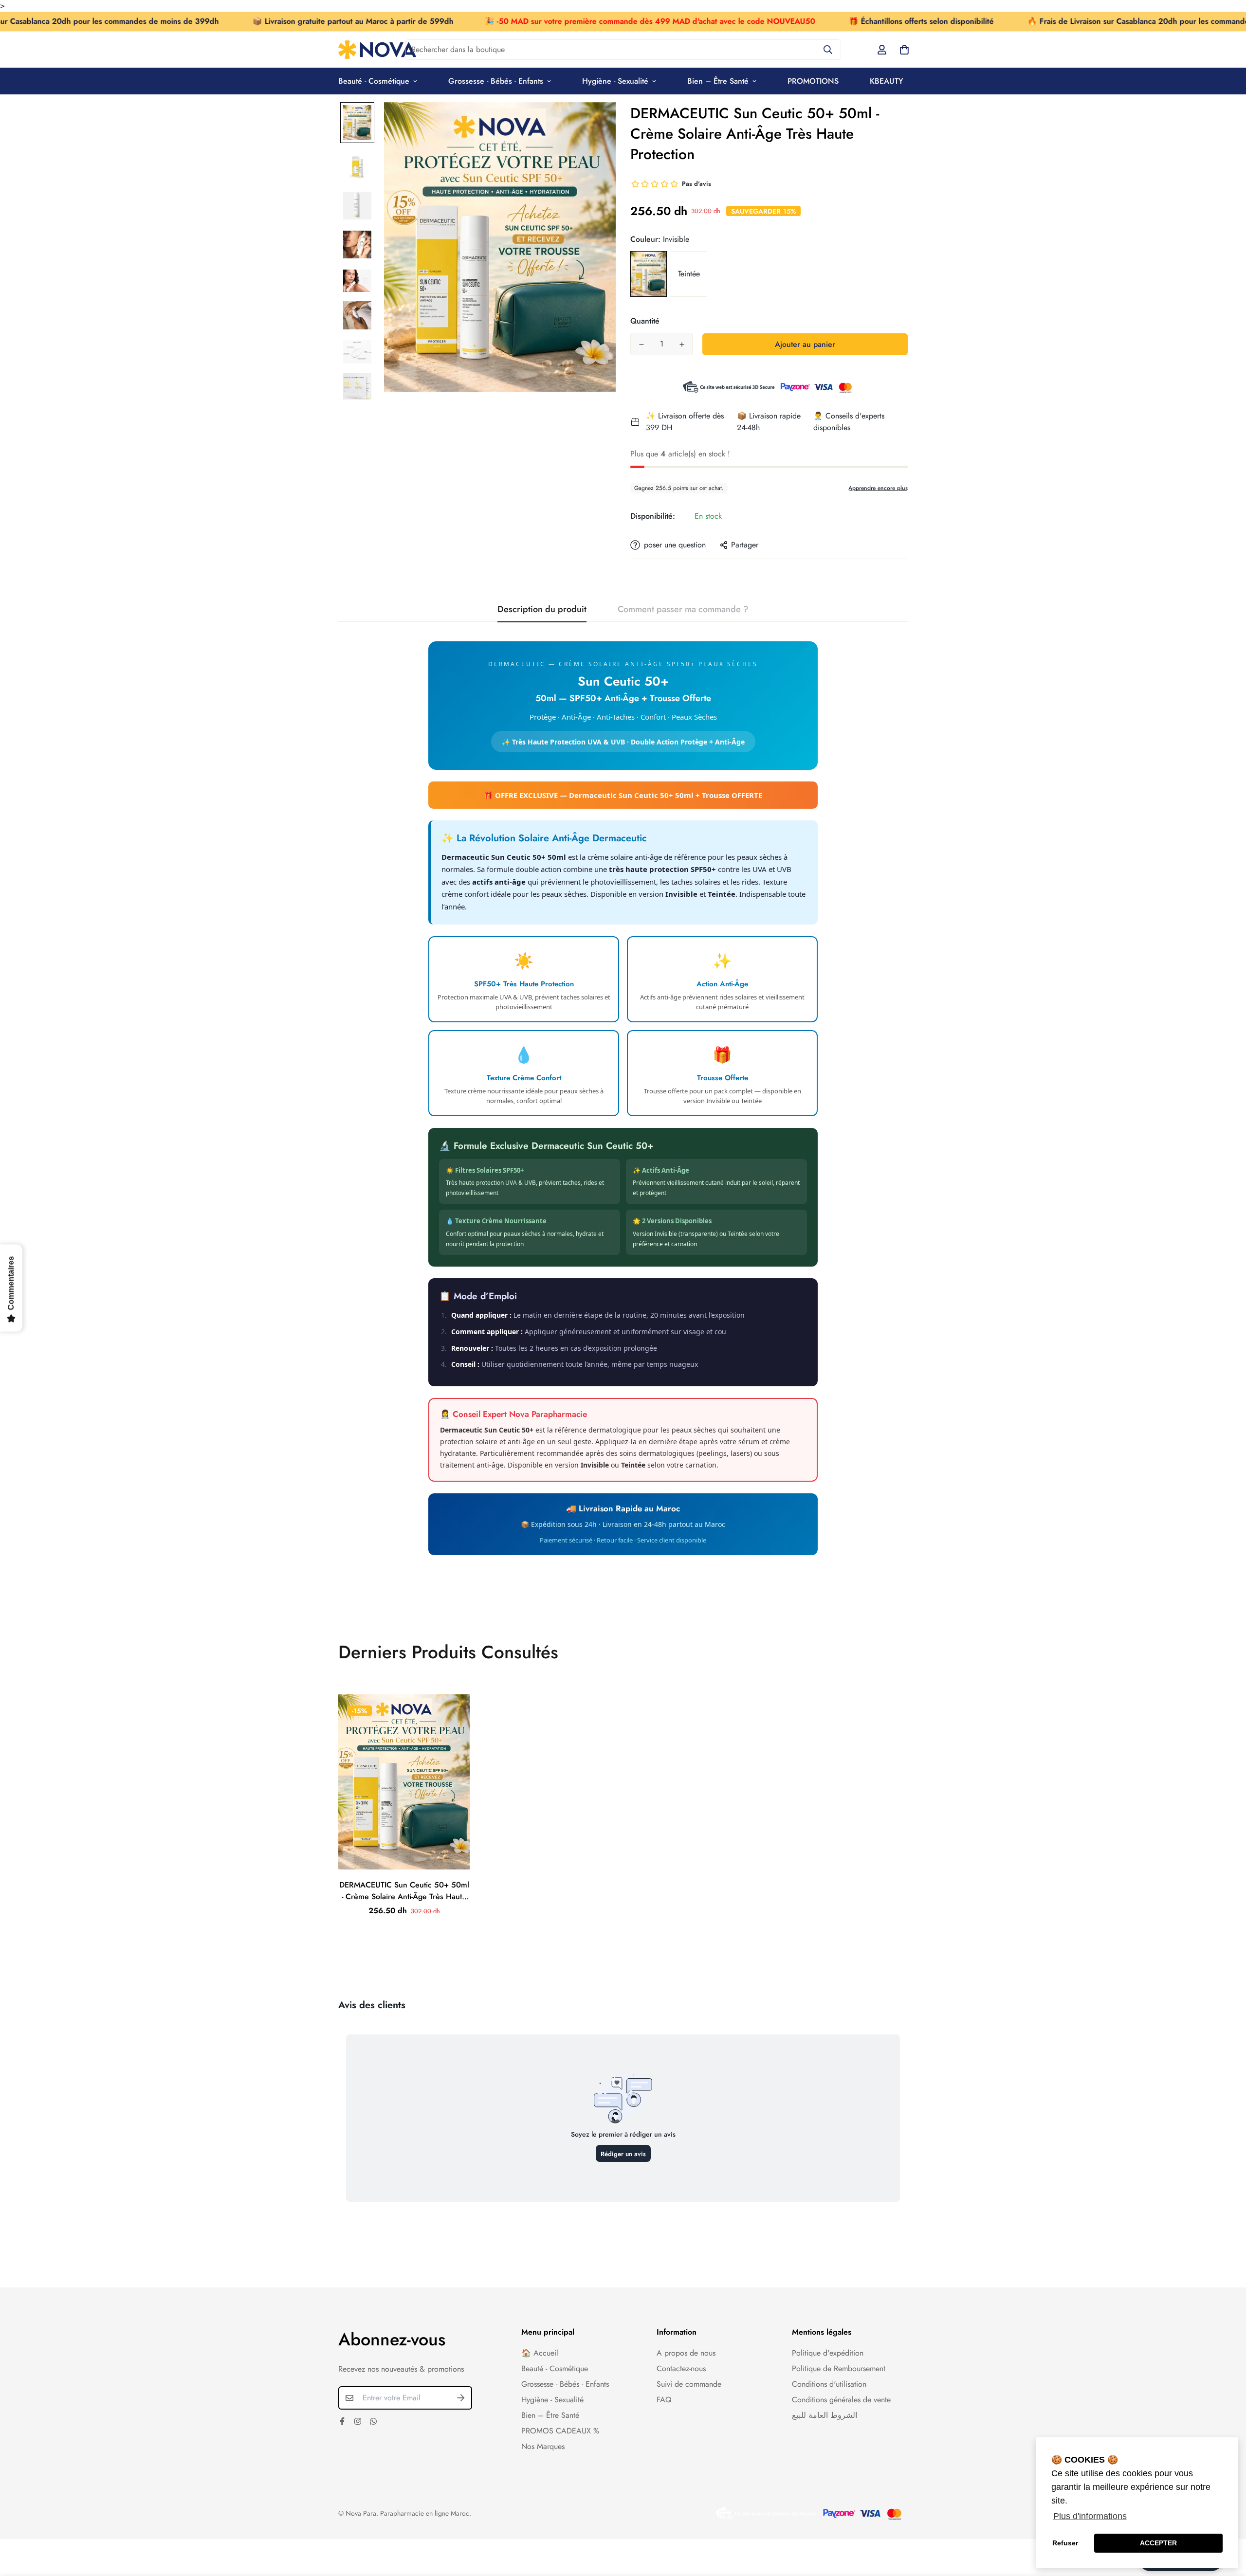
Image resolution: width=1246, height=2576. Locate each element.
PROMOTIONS (813, 81)
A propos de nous (686, 2353)
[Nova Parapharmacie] (377, 50)
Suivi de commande (689, 2384)
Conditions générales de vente (841, 2400)
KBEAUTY (887, 81)
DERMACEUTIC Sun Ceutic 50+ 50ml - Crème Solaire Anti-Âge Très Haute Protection (404, 1891)
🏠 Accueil (540, 2353)
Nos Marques (543, 2446)
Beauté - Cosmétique (374, 81)
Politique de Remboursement (839, 2368)
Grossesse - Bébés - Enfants (496, 81)
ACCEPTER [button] (1158, 2543)
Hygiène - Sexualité (615, 81)
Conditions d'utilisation (829, 2384)
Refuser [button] (1065, 2543)
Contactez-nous (681, 2368)
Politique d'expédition (828, 2353)
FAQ (664, 2400)
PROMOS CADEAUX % (560, 2431)
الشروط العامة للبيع (825, 2415)
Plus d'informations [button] (1090, 2516)
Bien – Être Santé (718, 81)
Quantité (645, 321)
